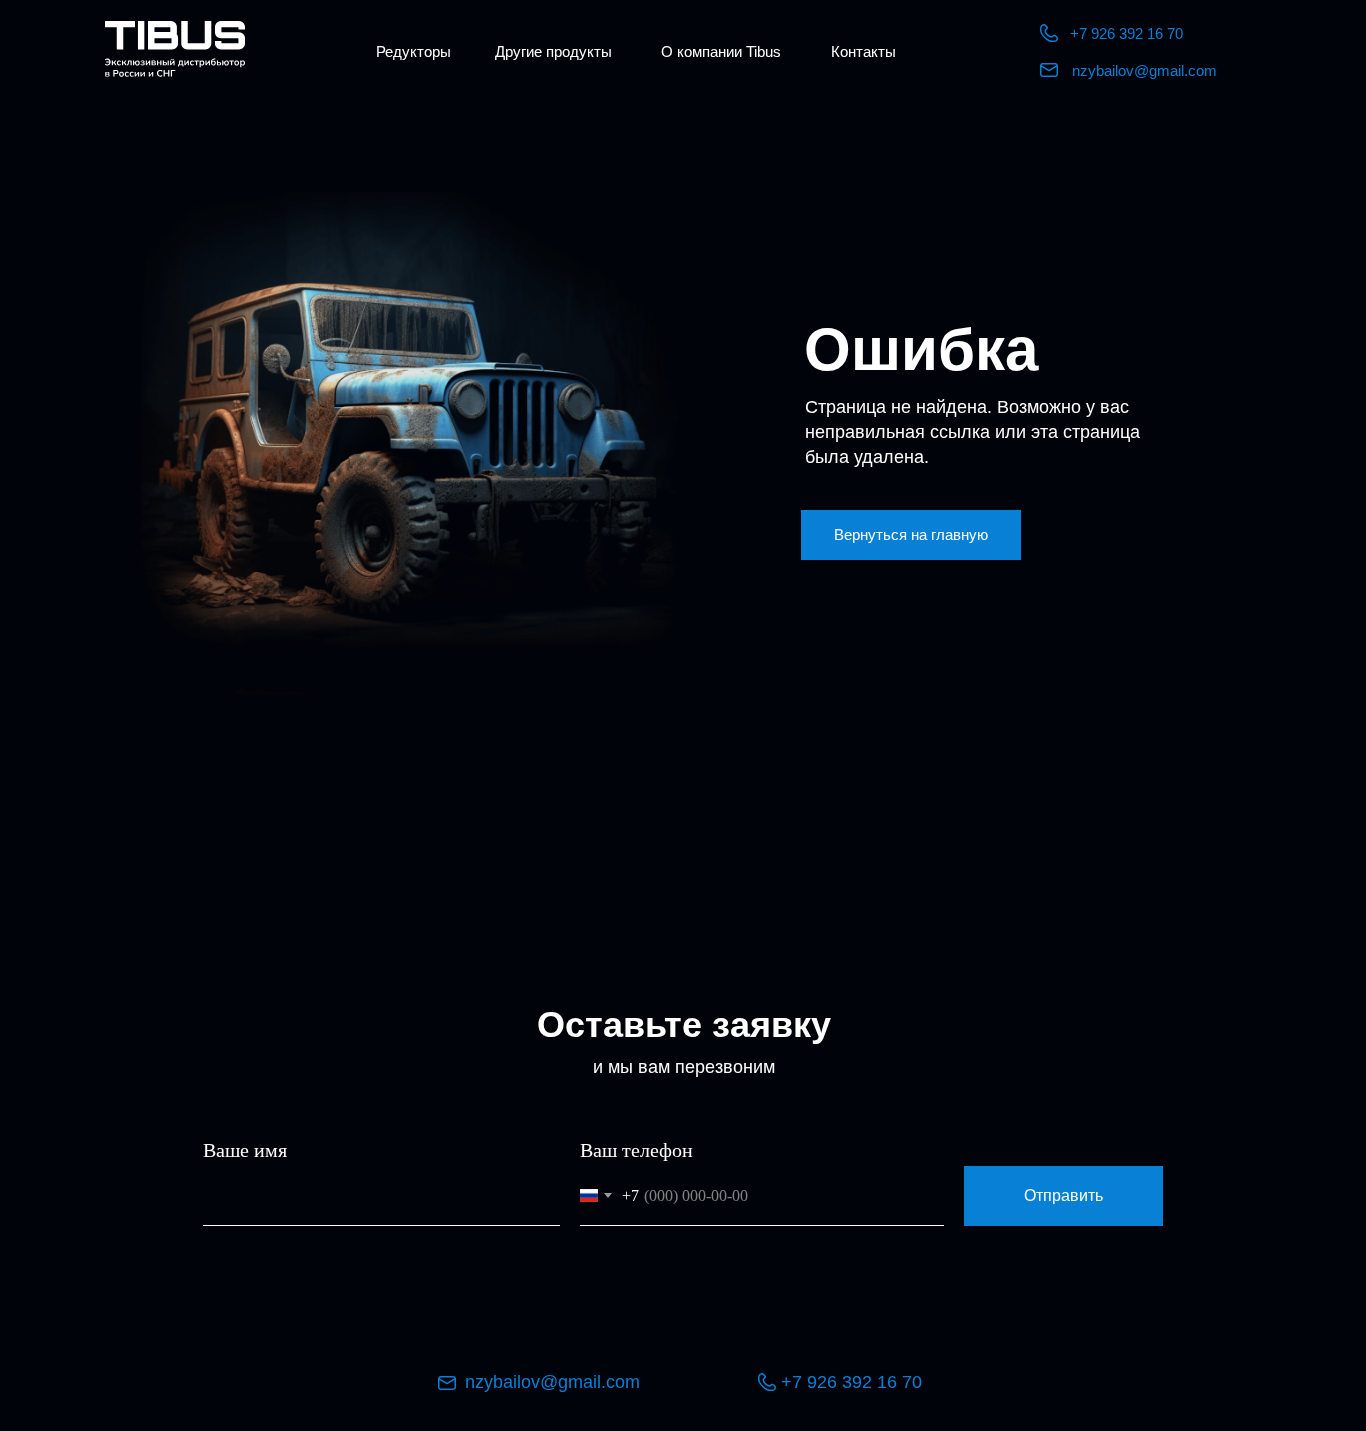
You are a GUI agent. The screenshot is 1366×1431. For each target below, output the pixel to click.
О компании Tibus (721, 51)
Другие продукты (553, 51)
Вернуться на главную (911, 534)
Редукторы (413, 51)
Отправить (1063, 1195)
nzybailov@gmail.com (1144, 70)
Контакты (863, 51)
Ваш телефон (636, 1150)
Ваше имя (245, 1150)
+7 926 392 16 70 (1126, 33)
